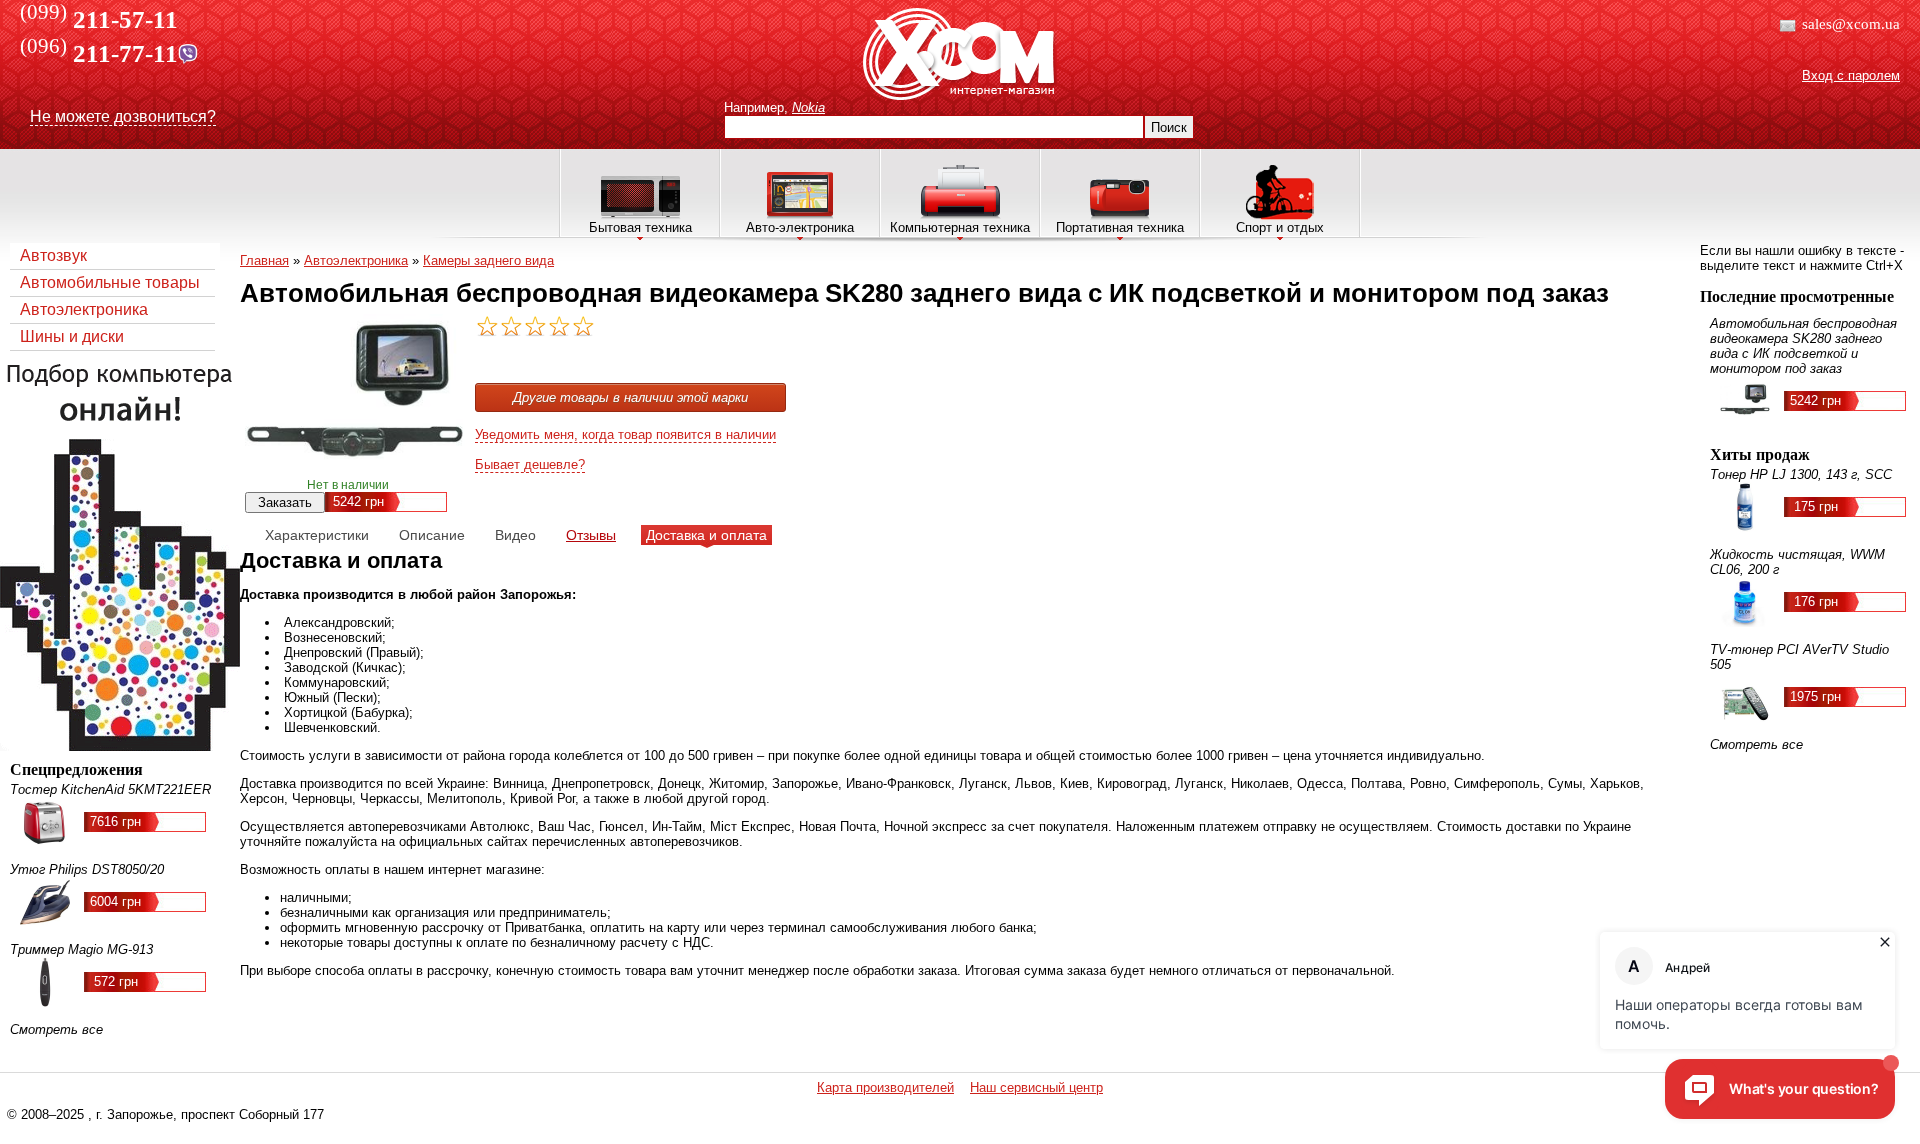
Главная (264, 260)
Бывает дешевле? (530, 464)
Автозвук (53, 255)
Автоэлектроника (84, 309)
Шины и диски (72, 336)
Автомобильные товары (110, 282)
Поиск (1169, 127)
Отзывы (591, 535)
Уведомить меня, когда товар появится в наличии (625, 434)
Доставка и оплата (706, 535)
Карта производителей (885, 1087)
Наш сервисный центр (1036, 1087)
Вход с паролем (1851, 75)
